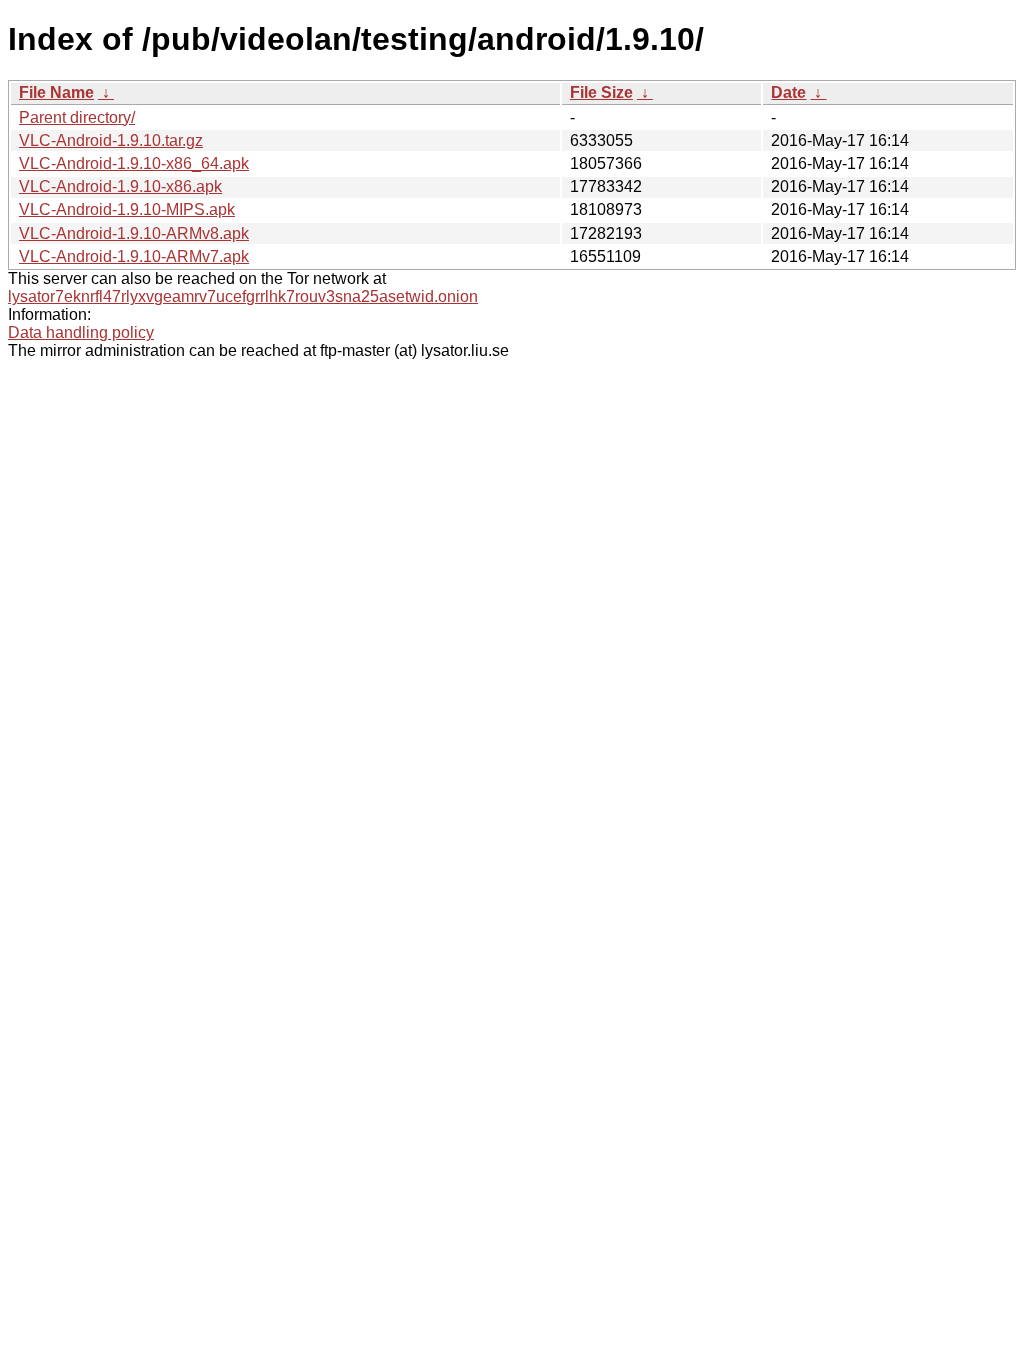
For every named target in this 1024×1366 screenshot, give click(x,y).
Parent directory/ (77, 117)
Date (788, 92)
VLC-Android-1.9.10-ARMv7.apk (134, 256)
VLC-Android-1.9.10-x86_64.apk (134, 163)
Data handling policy (81, 332)
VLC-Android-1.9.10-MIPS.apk (127, 209)
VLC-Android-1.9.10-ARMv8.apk (134, 233)
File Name (56, 92)
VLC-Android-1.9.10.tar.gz (111, 140)
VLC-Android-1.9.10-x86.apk (120, 186)
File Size (601, 92)
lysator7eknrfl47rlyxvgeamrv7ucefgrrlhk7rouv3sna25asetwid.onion (243, 296)
